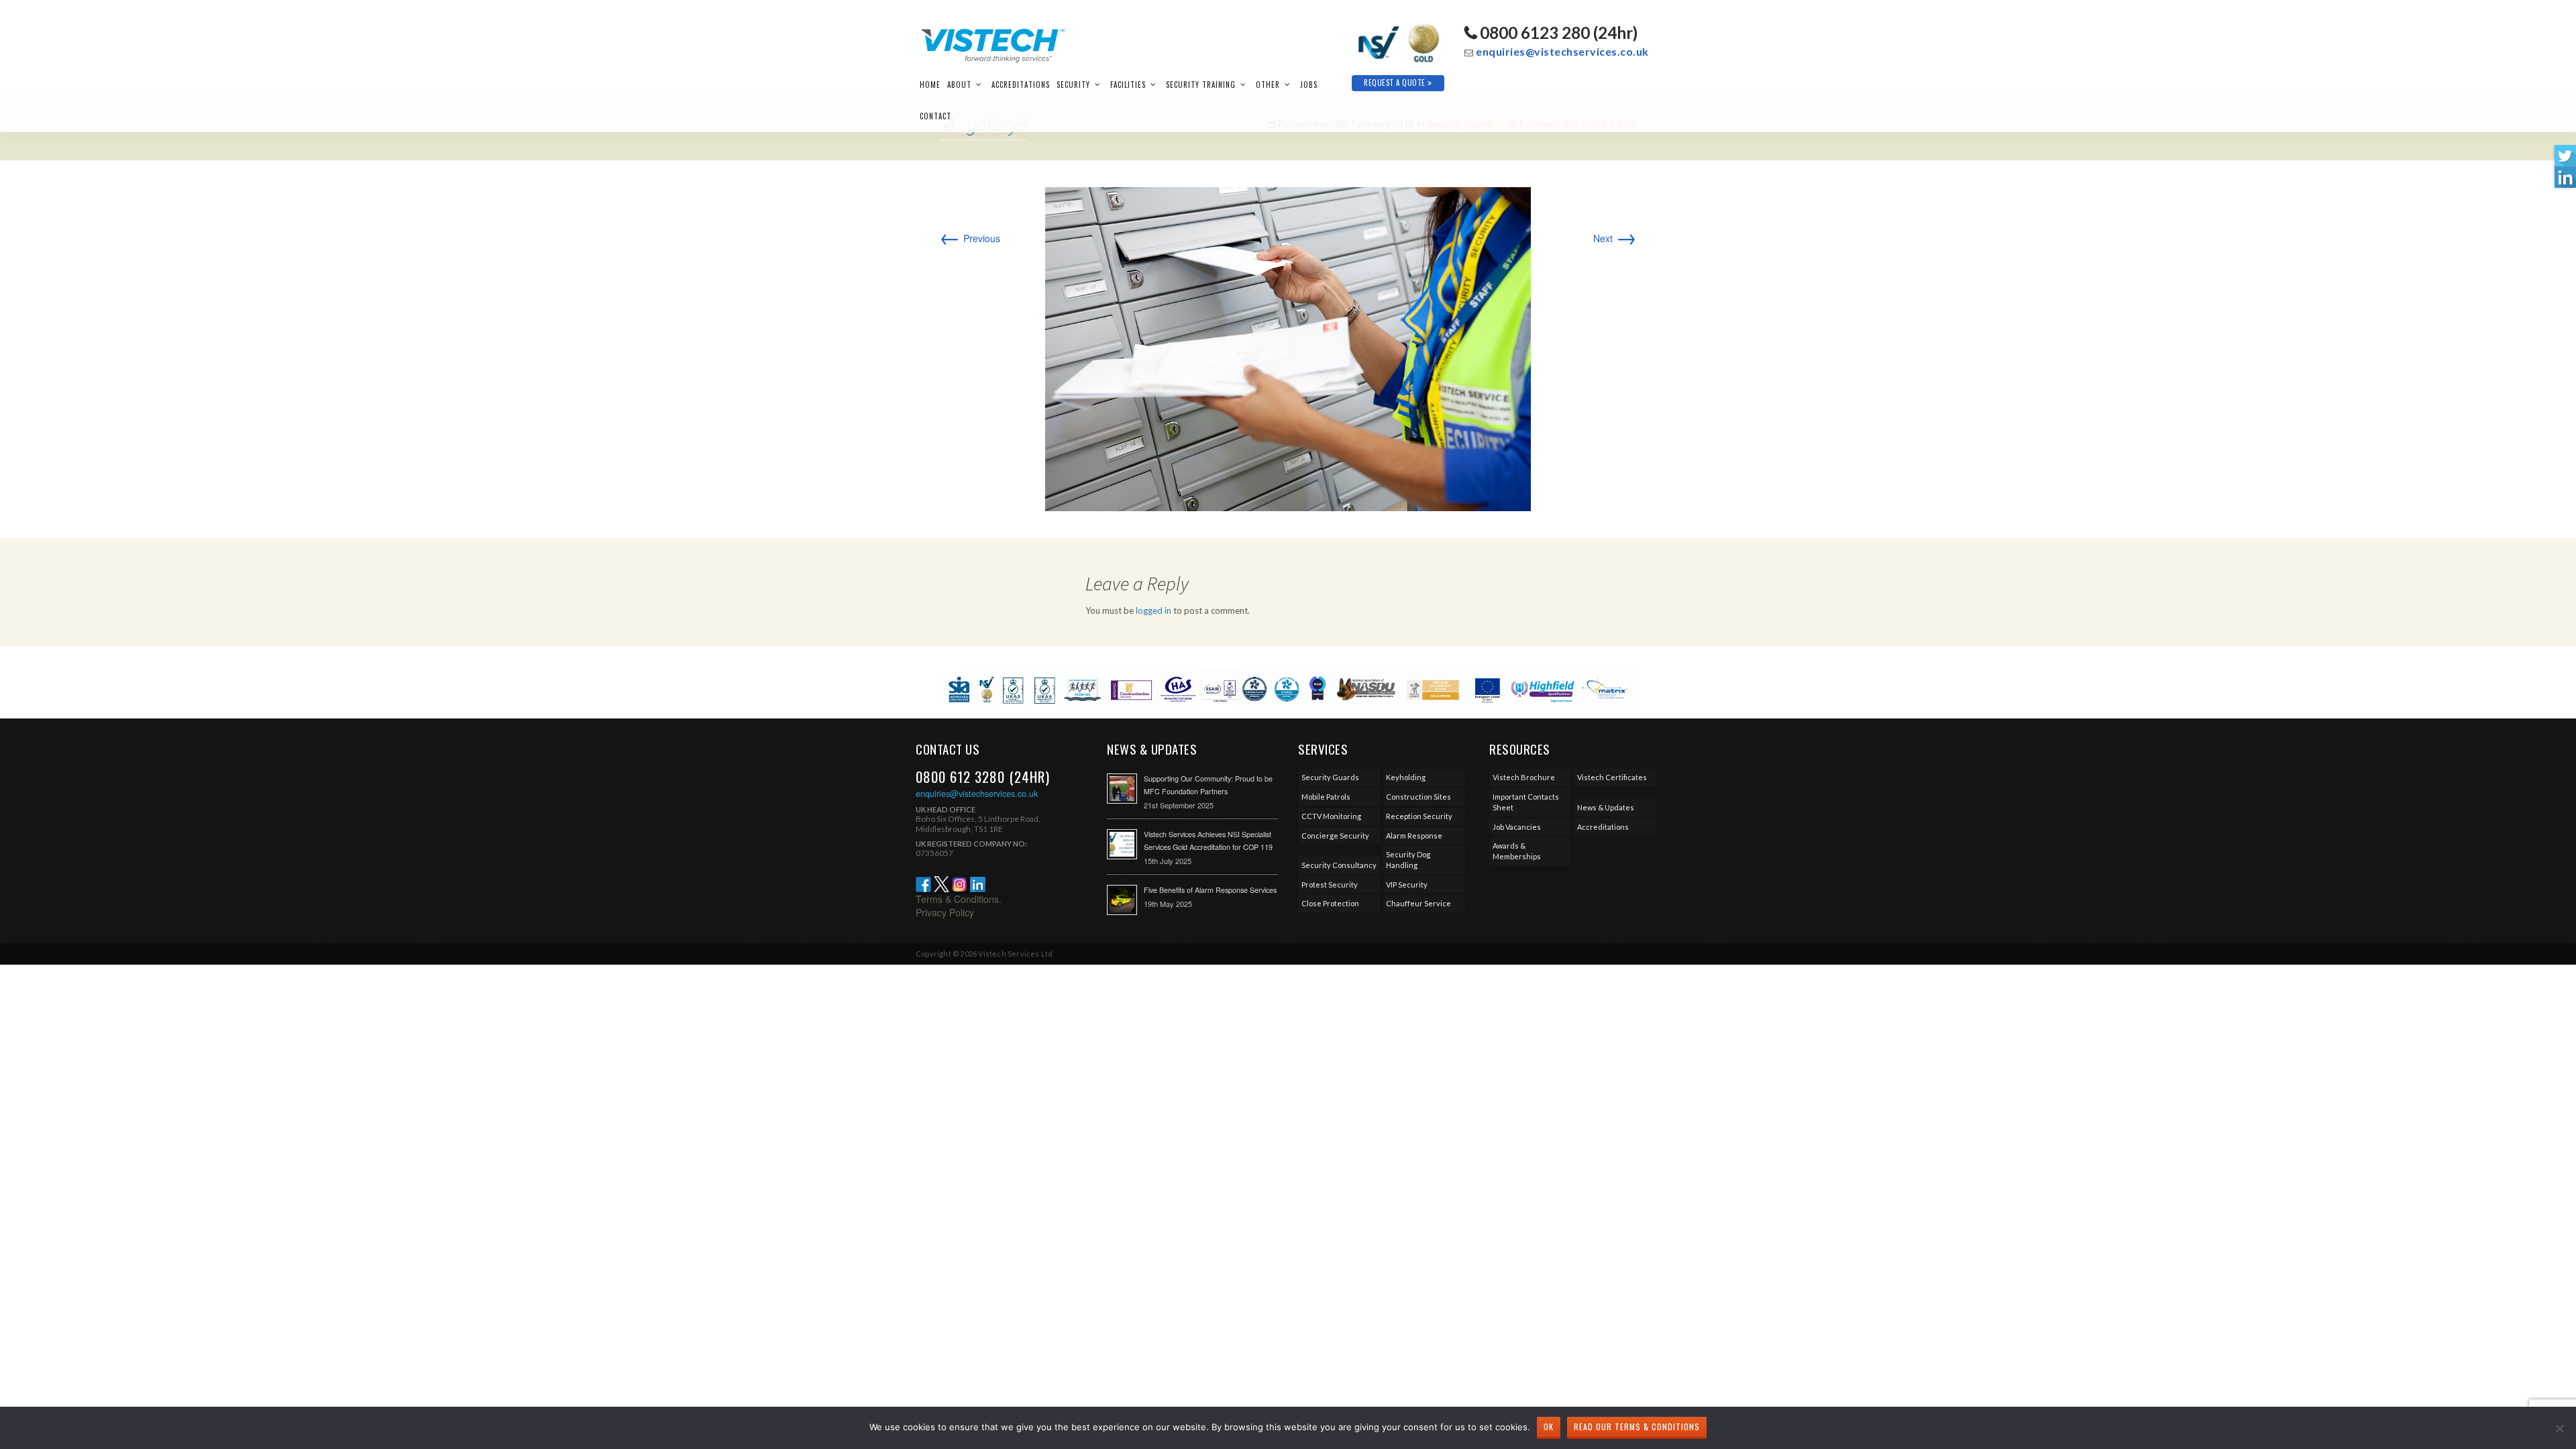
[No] (2559, 1428)
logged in (1153, 610)
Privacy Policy (945, 912)
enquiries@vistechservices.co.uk (1562, 51)
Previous (970, 238)
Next (1615, 238)
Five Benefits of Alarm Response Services (1210, 890)
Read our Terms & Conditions (1637, 1427)
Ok (1549, 1427)
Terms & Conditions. (959, 899)
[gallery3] (1288, 347)
